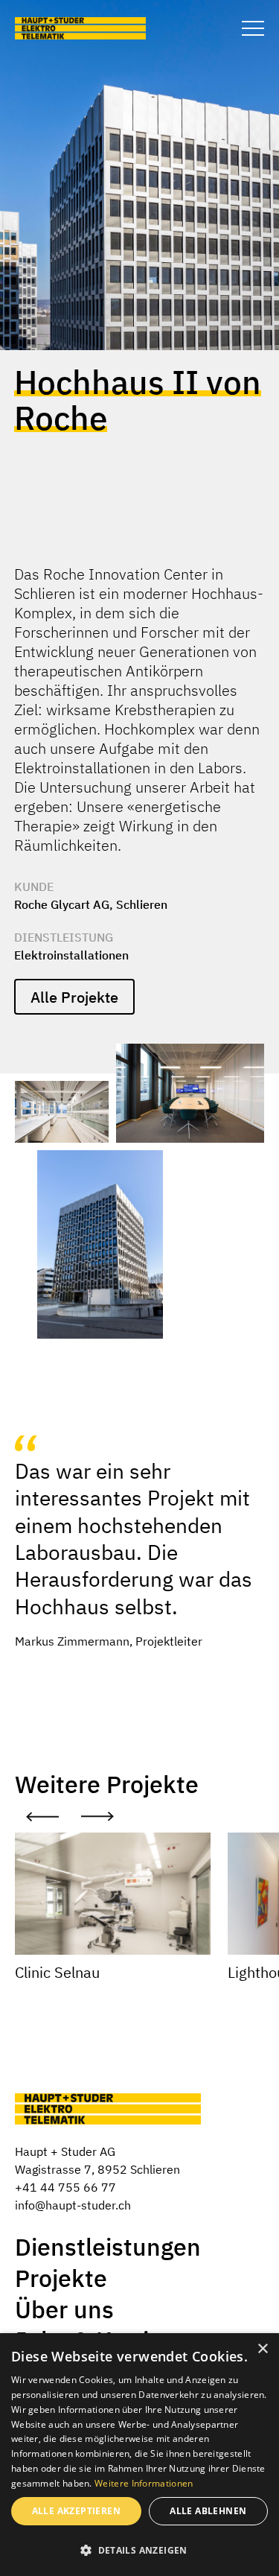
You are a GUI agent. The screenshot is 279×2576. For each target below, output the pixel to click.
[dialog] (139, 2455)
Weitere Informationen (144, 2483)
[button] (139, 2550)
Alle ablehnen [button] (208, 2511)
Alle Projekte (74, 997)
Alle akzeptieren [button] (76, 2511)
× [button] (262, 2349)
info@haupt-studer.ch (73, 2205)
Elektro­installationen (71, 955)
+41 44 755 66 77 (65, 2187)
